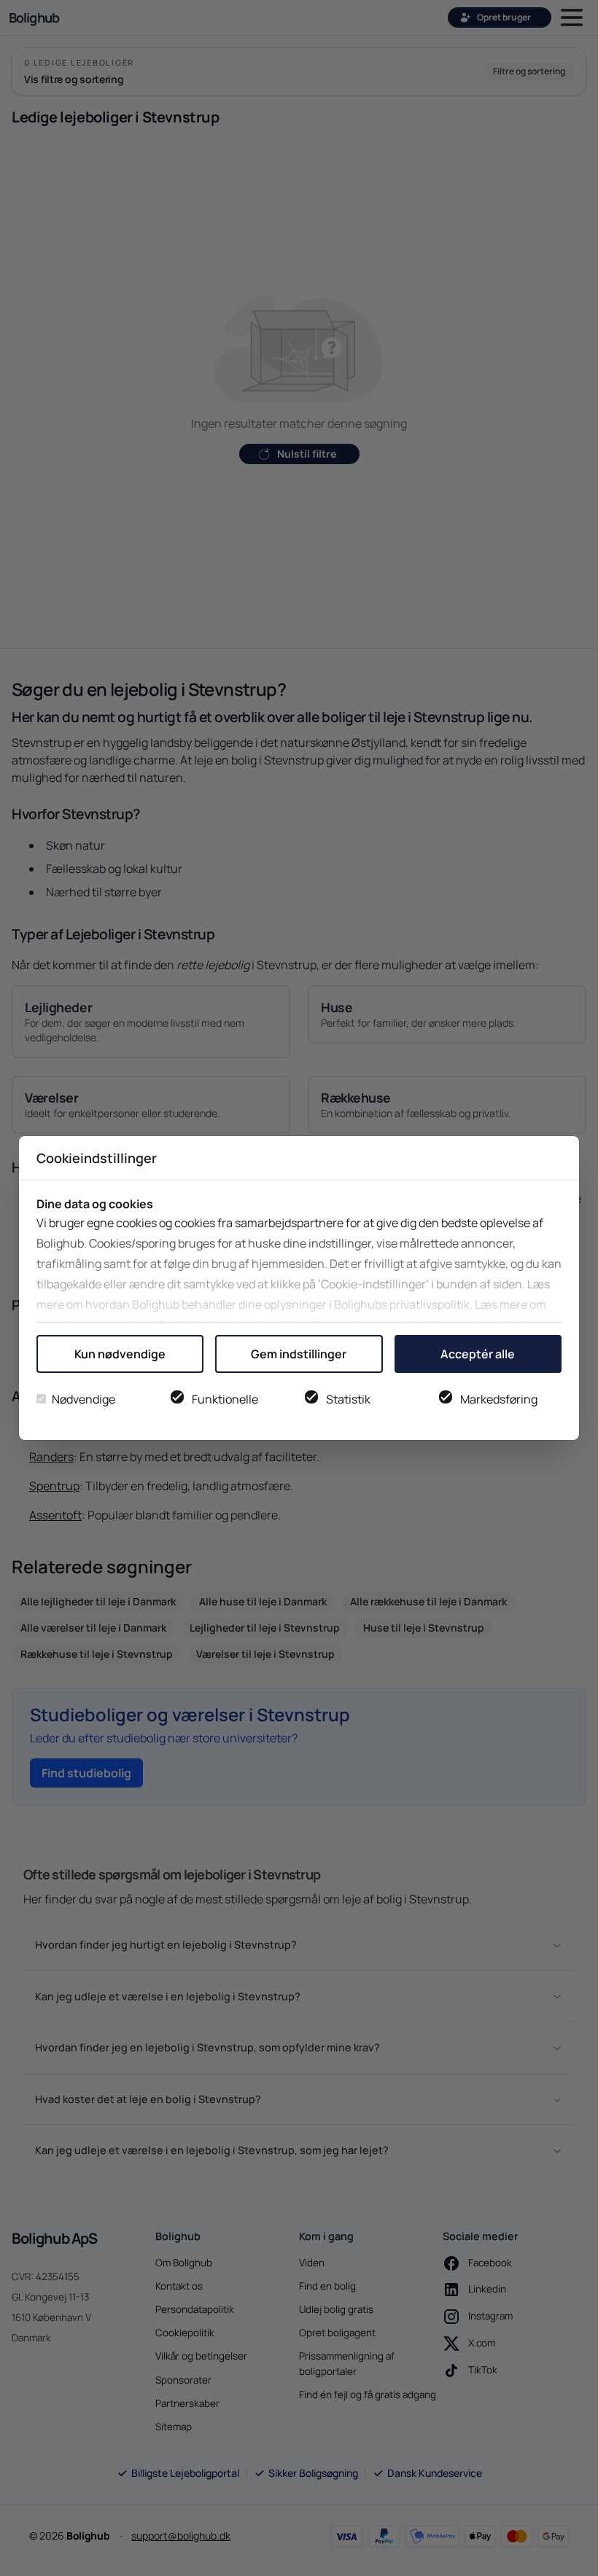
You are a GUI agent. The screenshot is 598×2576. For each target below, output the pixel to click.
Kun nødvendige (120, 1354)
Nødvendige (84, 1399)
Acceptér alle (478, 1354)
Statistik (348, 1399)
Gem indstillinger (299, 1354)
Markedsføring (499, 1399)
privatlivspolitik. (431, 1304)
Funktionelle (225, 1399)
